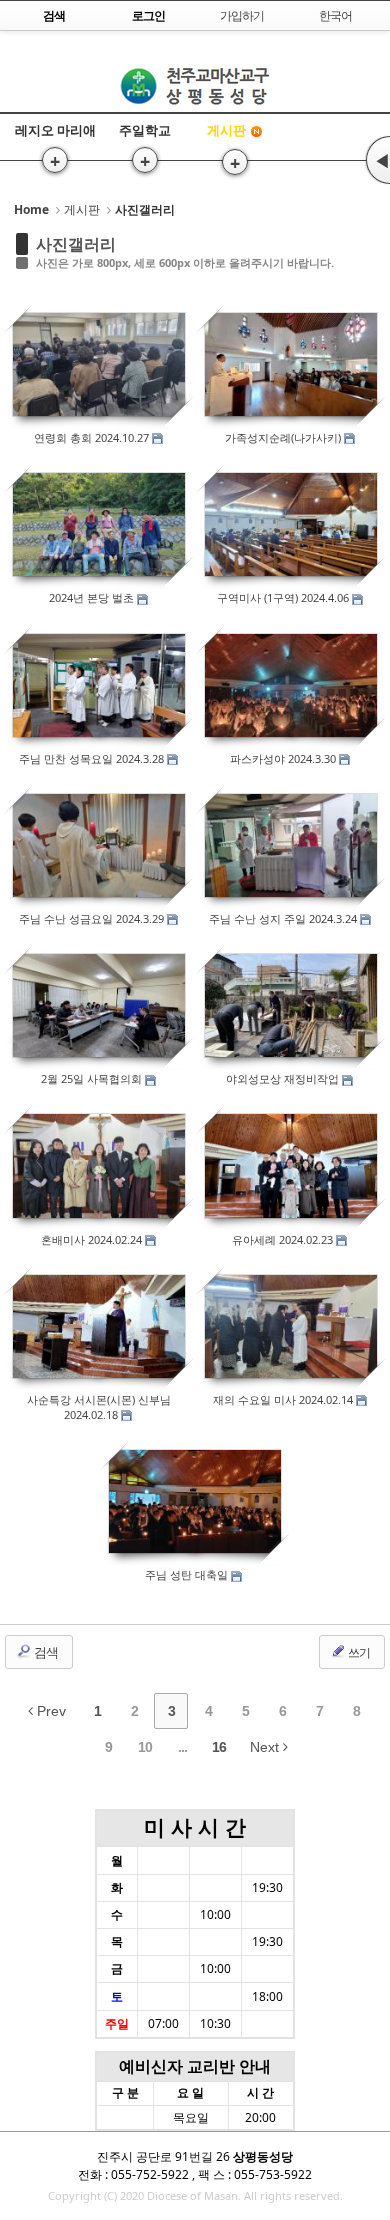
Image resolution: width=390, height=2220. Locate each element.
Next (266, 1747)
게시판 (226, 130)
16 (219, 1747)
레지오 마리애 (55, 130)
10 (145, 1747)
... (182, 1747)
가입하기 (242, 15)
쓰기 (358, 1652)
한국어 (335, 15)
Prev (49, 1711)
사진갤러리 (76, 244)
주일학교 (145, 130)
